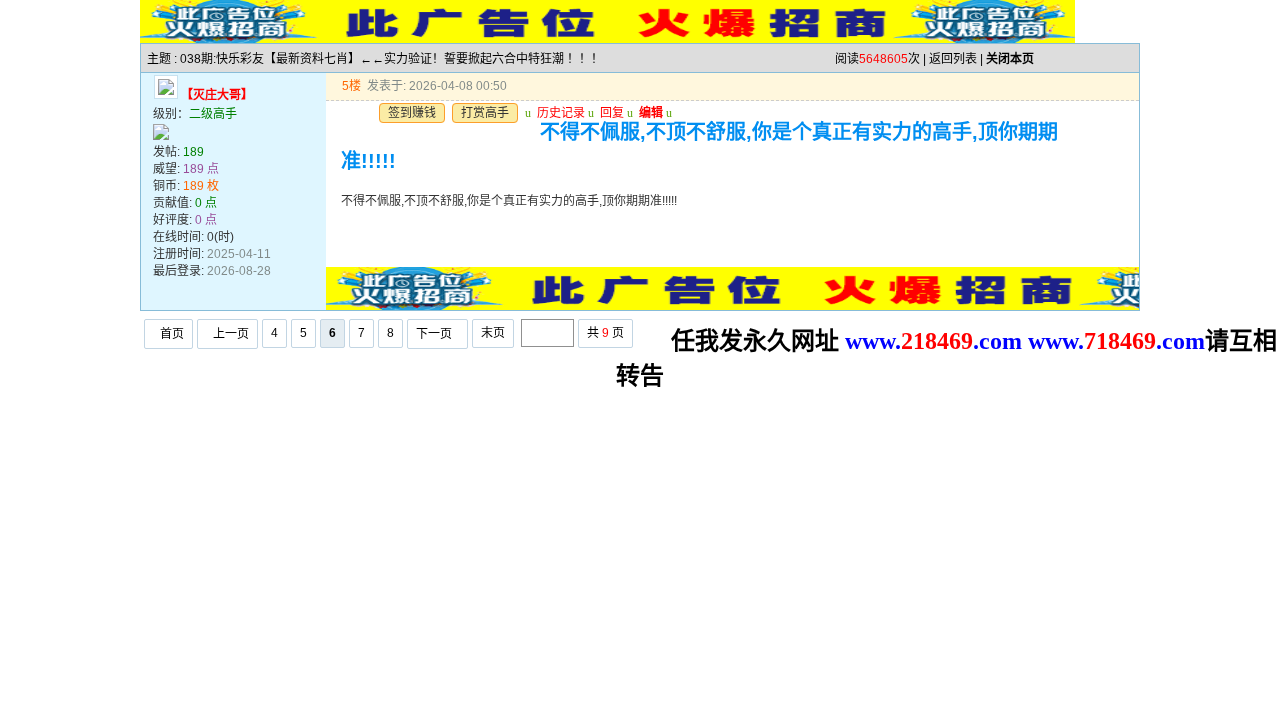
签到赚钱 (412, 113)
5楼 (351, 86)
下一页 (434, 334)
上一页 (231, 334)
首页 (172, 334)
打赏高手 (485, 113)
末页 (493, 333)
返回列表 (953, 59)
